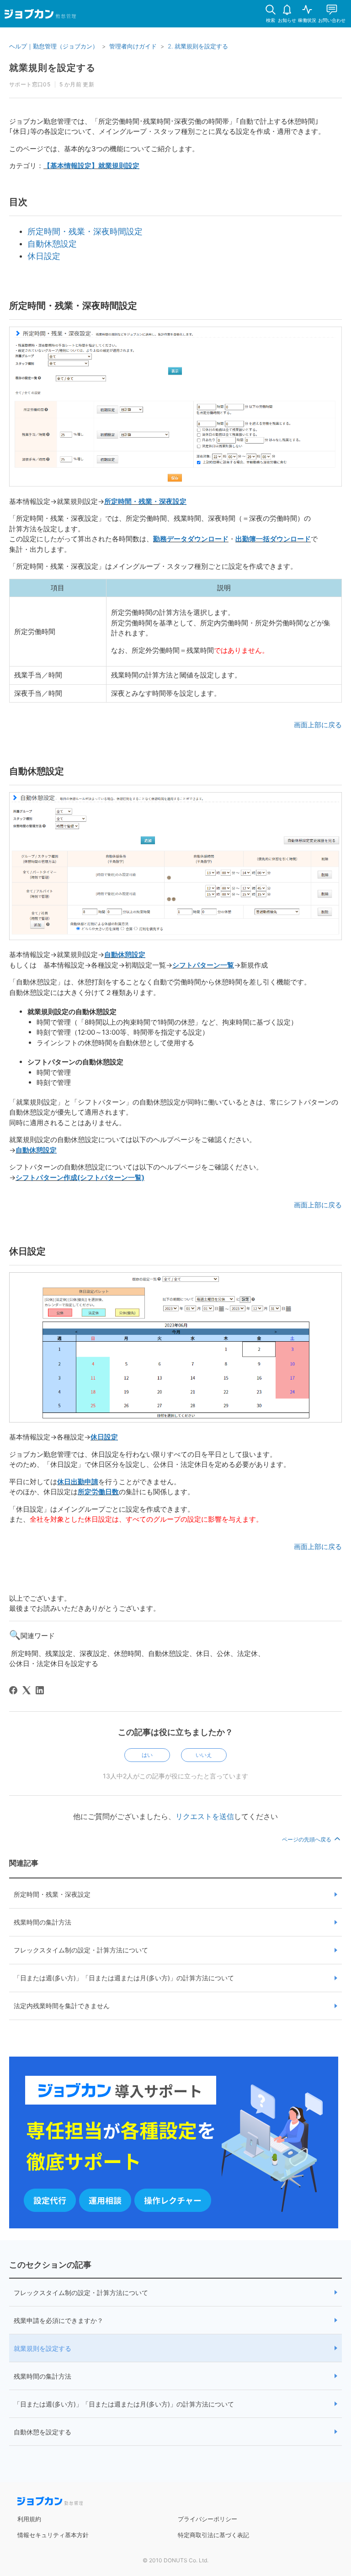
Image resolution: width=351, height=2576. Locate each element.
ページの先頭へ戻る (307, 1839)
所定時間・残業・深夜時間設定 (85, 231)
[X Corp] (27, 1690)
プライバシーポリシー (207, 2519)
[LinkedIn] (40, 1690)
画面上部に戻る (318, 725)
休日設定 (44, 256)
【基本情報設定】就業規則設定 (91, 166)
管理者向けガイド (133, 46)
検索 (271, 20)
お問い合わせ (332, 20)
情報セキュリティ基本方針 (53, 2535)
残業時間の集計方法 (43, 1922)
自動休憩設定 (52, 244)
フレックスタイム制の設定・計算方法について (81, 1950)
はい (147, 1755)
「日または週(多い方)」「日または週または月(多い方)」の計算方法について (124, 1978)
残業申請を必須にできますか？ (58, 2320)
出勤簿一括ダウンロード (273, 539)
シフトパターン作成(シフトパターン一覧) (80, 1177)
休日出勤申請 (78, 1482)
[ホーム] (40, 16)
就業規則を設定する (43, 2348)
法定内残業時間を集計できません (62, 2006)
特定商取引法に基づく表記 (213, 2535)
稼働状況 (307, 20)
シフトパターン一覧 (203, 965)
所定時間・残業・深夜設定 (145, 501)
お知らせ (287, 20)
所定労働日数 (98, 1492)
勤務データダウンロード (191, 539)
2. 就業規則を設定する (198, 46)
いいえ (204, 1755)
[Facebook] (13, 1690)
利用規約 (29, 2519)
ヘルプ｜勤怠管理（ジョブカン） (54, 46)
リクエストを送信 (205, 1816)
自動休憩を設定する (43, 2432)
